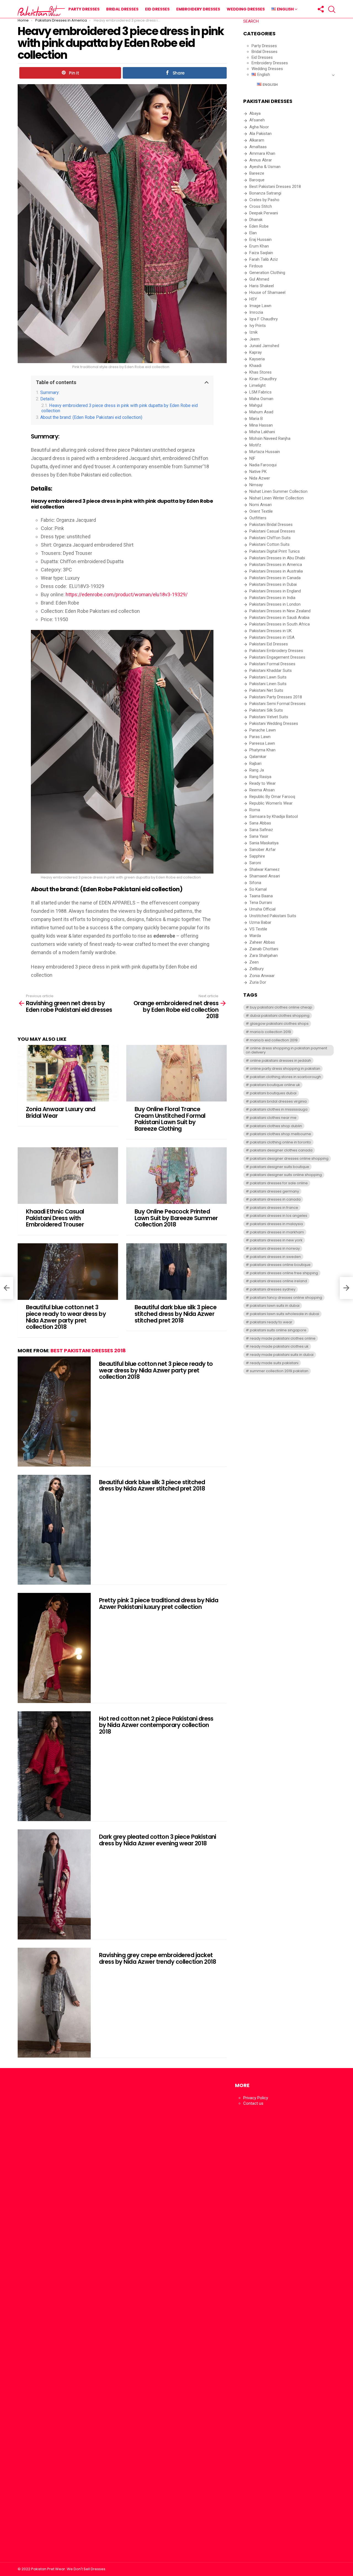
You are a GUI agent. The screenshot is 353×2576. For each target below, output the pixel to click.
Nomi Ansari (260, 505)
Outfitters (258, 518)
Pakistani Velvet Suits (269, 717)
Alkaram (257, 140)
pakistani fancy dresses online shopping (286, 1298)
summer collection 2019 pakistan (279, 1371)
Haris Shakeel (262, 286)
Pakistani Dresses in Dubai (273, 584)
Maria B (256, 419)
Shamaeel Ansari (265, 876)
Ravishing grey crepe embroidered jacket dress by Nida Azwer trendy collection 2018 (158, 1958)
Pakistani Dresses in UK (271, 631)
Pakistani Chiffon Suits (270, 538)
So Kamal (258, 889)
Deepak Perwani (264, 213)
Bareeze (257, 173)
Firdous (256, 266)
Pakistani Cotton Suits (269, 544)
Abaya (255, 113)
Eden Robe (259, 226)
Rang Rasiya (260, 777)
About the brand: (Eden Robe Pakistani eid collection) (91, 417)
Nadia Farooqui (263, 465)
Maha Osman (261, 399)
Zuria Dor (258, 982)
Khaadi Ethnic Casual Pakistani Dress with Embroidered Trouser (55, 1218)
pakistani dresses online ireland (278, 1281)
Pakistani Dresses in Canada (275, 578)
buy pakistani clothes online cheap (281, 1007)
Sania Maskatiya (264, 843)
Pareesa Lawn (262, 743)
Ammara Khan (262, 153)
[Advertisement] (68, 2318)
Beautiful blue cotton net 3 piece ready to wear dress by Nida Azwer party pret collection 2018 (66, 1317)
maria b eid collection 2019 (274, 1040)
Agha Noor (259, 127)
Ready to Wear (263, 783)
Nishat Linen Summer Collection (278, 491)
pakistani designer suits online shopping (286, 1175)
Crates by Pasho (264, 200)
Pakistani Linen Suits (268, 684)
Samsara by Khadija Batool (274, 816)
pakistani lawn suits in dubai (275, 1306)
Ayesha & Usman (265, 167)
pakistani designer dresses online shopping (289, 1158)
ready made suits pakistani (274, 1363)
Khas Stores (260, 372)
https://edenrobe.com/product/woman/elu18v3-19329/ (127, 594)
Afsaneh (257, 120)
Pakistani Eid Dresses (269, 644)
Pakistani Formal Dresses (272, 664)
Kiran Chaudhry (263, 379)
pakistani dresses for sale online (279, 1183)
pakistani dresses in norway (275, 1248)
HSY (253, 299)
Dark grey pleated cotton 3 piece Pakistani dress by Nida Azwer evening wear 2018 (158, 1840)
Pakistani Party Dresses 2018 (276, 697)
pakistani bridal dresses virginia (278, 1101)
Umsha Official (262, 909)
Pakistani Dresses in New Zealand (280, 611)
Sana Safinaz (261, 830)
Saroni (255, 863)
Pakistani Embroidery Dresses (276, 651)
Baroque (257, 180)
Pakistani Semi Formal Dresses (277, 704)
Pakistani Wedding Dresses (274, 723)
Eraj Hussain (260, 239)
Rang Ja (257, 770)
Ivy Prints (258, 326)
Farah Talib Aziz (264, 259)
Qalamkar (258, 757)
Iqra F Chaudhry (264, 319)
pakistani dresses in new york (276, 1240)
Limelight (257, 385)
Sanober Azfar (263, 850)
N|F (252, 458)
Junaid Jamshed (264, 346)
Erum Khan (259, 246)
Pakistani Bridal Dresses (271, 525)
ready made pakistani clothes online (283, 1338)
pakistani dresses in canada (275, 1199)
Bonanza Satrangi (265, 193)
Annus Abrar (261, 160)
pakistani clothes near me (273, 1118)
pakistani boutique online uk (275, 1085)
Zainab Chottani (264, 949)
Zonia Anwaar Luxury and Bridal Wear (61, 1112)
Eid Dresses (157, 9)
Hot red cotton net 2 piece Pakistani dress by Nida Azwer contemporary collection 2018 (156, 1725)
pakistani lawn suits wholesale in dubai (284, 1314)
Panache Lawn (263, 730)
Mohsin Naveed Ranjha (270, 438)
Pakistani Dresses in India (272, 598)
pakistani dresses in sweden (275, 1257)
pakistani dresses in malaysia (276, 1224)
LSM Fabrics (260, 392)
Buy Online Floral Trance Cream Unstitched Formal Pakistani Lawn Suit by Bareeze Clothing (170, 1119)
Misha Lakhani (262, 432)
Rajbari (255, 763)
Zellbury (256, 969)
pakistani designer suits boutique (280, 1167)
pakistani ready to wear (271, 1322)
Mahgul (256, 405)
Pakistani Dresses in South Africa (280, 624)
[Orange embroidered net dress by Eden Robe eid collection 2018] (346, 1288)
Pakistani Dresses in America (276, 565)
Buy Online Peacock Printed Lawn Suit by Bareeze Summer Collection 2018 (176, 1218)
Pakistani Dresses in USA (272, 637)
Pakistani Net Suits (266, 690)
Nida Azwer (260, 478)
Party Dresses (84, 9)
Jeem (254, 339)
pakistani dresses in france (274, 1208)
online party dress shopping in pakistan (285, 1069)
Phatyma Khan (262, 750)
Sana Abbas (260, 823)
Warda (255, 936)
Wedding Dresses (246, 9)
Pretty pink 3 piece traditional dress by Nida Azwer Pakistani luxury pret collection (159, 1604)
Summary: (50, 392)
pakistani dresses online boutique (280, 1265)
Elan (253, 233)
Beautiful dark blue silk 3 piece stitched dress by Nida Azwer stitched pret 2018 (176, 1314)
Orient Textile (261, 511)
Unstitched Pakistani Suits (273, 916)
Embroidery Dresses (198, 9)
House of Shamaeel (267, 292)
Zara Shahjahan (264, 956)
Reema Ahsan (262, 790)
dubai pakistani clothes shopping (280, 1016)
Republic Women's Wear (271, 803)
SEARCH (251, 21)
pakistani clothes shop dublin (276, 1126)
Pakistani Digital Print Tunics (275, 551)
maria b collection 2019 (270, 1032)
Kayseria (257, 359)
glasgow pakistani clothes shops (279, 1024)
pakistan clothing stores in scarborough (285, 1077)
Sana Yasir (259, 836)
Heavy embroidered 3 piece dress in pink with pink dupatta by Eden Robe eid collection (120, 408)
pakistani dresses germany (274, 1191)
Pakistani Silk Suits (266, 710)
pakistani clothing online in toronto (280, 1142)
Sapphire (257, 856)
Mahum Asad (261, 412)
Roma (255, 810)
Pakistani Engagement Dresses (277, 657)
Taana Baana (261, 896)
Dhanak (256, 220)
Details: (48, 399)
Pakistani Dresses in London (275, 604)
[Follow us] (320, 9)
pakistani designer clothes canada (281, 1150)
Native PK (258, 472)
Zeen (254, 962)
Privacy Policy (256, 2098)
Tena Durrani (261, 903)
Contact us (253, 2103)
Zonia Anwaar (262, 976)
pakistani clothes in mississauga (279, 1109)
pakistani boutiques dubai (273, 1093)
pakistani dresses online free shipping (284, 1273)
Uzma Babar (260, 922)
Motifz (255, 445)
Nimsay (256, 485)
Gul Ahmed (259, 279)
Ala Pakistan (260, 134)
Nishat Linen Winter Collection (276, 498)
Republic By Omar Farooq (272, 797)
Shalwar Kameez (264, 869)
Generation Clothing (267, 273)
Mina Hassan (261, 425)
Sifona (255, 883)
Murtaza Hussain (265, 452)
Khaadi (255, 366)
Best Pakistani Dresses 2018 (88, 1350)
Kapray (256, 352)
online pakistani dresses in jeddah (280, 1061)
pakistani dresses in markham (277, 1232)
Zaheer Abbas (262, 942)
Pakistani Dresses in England (275, 591)
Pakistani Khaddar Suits (271, 670)
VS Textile (258, 929)
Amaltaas (258, 147)
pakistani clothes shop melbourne (280, 1134)
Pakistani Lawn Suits (268, 677)
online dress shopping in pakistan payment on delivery (286, 1050)
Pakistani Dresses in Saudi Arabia (279, 618)
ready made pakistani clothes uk (279, 1346)
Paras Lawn (260, 737)
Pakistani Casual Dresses (272, 531)
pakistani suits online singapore (278, 1330)
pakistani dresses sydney (273, 1289)
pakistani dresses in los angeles (279, 1216)
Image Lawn (260, 306)
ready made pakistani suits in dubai (282, 1355)
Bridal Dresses (122, 9)
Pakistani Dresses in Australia (276, 571)
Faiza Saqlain (261, 253)
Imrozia (256, 312)
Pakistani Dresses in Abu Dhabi (277, 558)
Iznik (253, 332)
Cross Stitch (261, 206)
